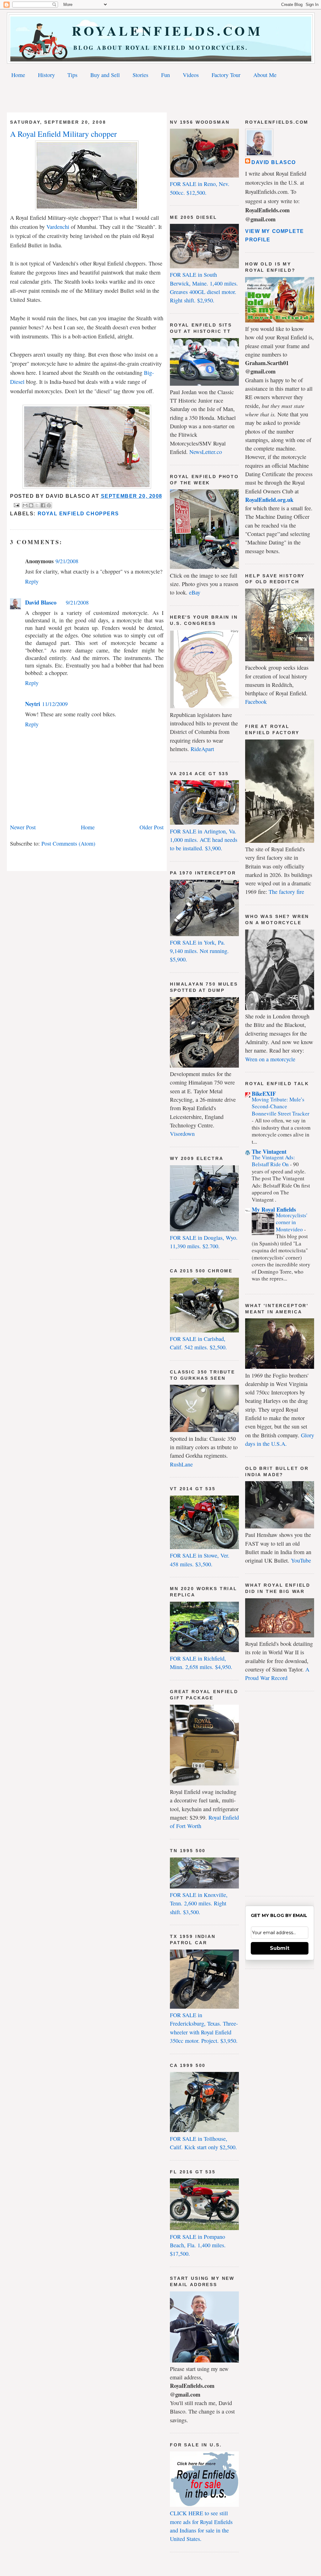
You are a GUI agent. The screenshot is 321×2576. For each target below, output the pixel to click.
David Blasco (41, 602)
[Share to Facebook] (43, 505)
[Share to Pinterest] (49, 505)
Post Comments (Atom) (68, 843)
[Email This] (25, 505)
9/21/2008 (67, 561)
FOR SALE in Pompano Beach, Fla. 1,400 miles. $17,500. (198, 2245)
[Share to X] (37, 505)
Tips (72, 75)
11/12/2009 (55, 704)
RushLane (181, 1464)
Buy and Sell (105, 75)
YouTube (301, 1560)
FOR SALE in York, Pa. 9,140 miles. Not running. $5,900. (199, 951)
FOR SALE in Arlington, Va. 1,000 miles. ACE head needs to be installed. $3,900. (204, 840)
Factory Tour (226, 75)
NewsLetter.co (206, 452)
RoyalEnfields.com (161, 31)
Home (18, 75)
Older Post (152, 827)
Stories (140, 75)
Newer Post (23, 827)
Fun (166, 75)
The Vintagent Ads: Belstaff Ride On (273, 1161)
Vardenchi (58, 227)
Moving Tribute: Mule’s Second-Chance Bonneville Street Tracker (281, 1106)
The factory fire (286, 892)
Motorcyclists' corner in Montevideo (292, 1222)
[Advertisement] (160, 97)
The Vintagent (269, 1151)
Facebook (256, 702)
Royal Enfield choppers (78, 514)
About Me (265, 75)
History (46, 75)
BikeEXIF (264, 1094)
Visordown (182, 1134)
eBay (195, 592)
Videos (191, 75)
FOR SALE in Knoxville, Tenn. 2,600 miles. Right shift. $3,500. (199, 1903)
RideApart (202, 749)
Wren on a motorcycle (270, 1059)
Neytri (33, 704)
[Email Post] (16, 505)
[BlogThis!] (31, 505)
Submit (280, 1948)
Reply (32, 581)
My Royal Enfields (274, 1209)
